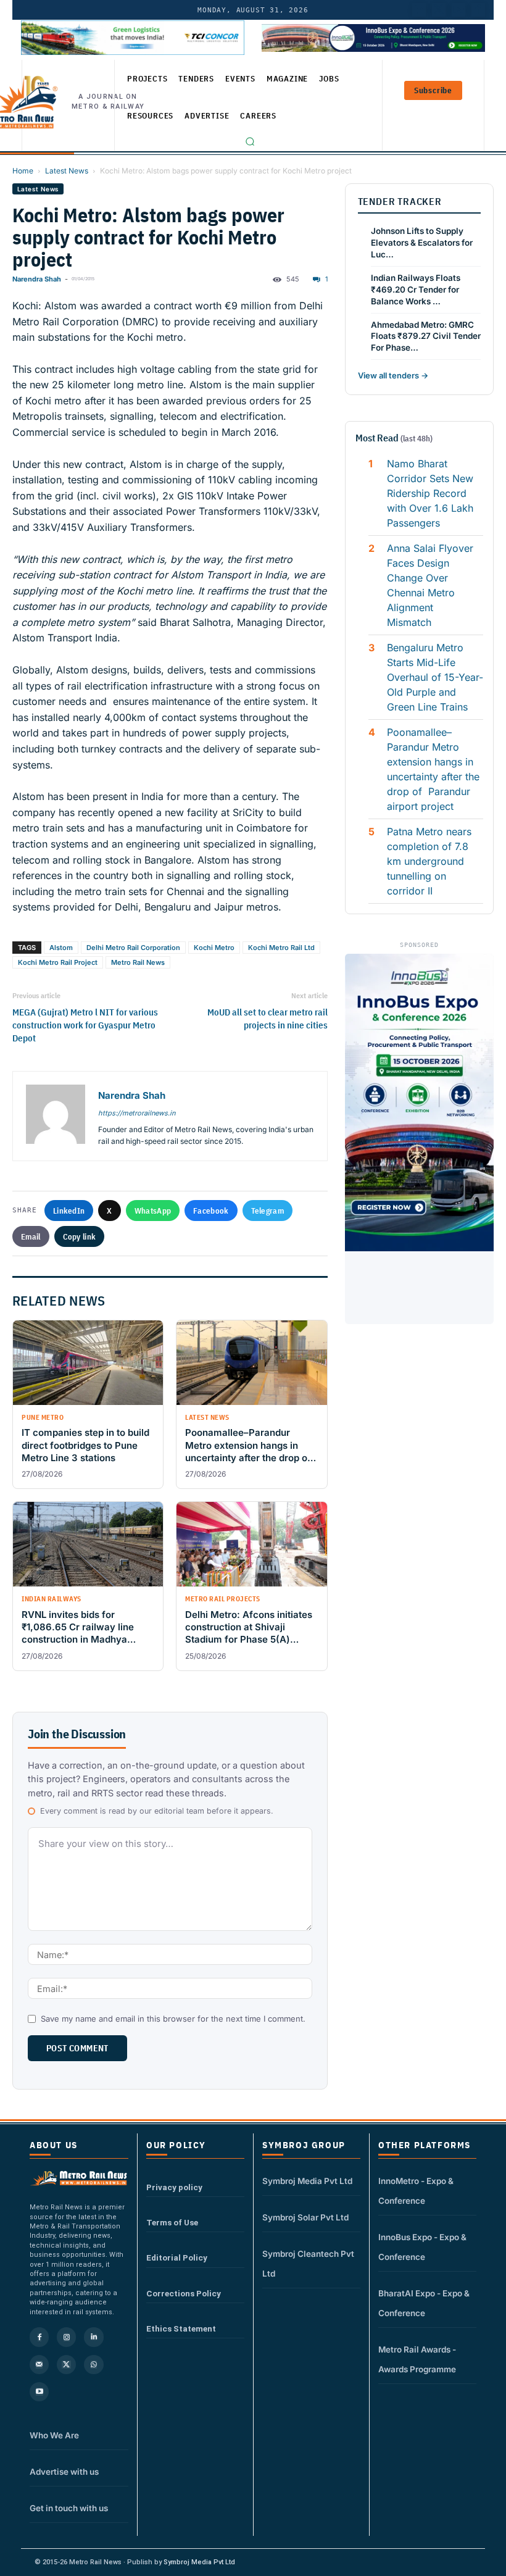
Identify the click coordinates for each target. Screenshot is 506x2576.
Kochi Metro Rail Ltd (281, 948)
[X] (66, 2365)
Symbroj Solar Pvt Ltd (305, 2217)
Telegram (268, 1211)
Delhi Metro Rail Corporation (133, 948)
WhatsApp (153, 1211)
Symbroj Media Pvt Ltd (307, 2181)
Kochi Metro (214, 948)
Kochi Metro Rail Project (58, 962)
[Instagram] (66, 2337)
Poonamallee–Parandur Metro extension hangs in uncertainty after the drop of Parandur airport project (433, 769)
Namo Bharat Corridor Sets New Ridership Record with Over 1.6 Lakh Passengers (430, 493)
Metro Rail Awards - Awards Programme (417, 2359)
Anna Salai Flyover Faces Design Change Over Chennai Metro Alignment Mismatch (430, 585)
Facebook (211, 1211)
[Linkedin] (93, 2337)
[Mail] (39, 2365)
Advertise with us (64, 2472)
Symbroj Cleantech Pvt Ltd (308, 2264)
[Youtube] (458, 10)
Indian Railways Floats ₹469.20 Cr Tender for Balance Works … (416, 290)
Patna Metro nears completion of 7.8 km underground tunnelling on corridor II (429, 861)
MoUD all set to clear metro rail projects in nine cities (267, 1019)
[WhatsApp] (93, 2365)
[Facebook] (478, 10)
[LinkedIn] (419, 10)
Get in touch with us (69, 2508)
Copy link (80, 1236)
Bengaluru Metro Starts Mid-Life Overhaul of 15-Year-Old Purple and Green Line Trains (435, 677)
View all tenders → (393, 375)
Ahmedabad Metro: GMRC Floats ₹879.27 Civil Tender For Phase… (426, 336)
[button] (250, 141)
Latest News (67, 171)
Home (23, 171)
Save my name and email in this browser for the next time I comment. (173, 2019)
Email (31, 1236)
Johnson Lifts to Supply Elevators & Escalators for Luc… (422, 243)
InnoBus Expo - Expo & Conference (422, 2247)
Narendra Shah (37, 279)
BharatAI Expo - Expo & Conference (424, 2303)
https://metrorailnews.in (137, 1113)
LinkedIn (69, 1211)
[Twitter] (439, 10)
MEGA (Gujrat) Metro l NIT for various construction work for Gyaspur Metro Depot (85, 1025)
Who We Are (54, 2435)
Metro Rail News (138, 962)
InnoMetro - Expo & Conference (416, 2191)
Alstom (61, 948)
